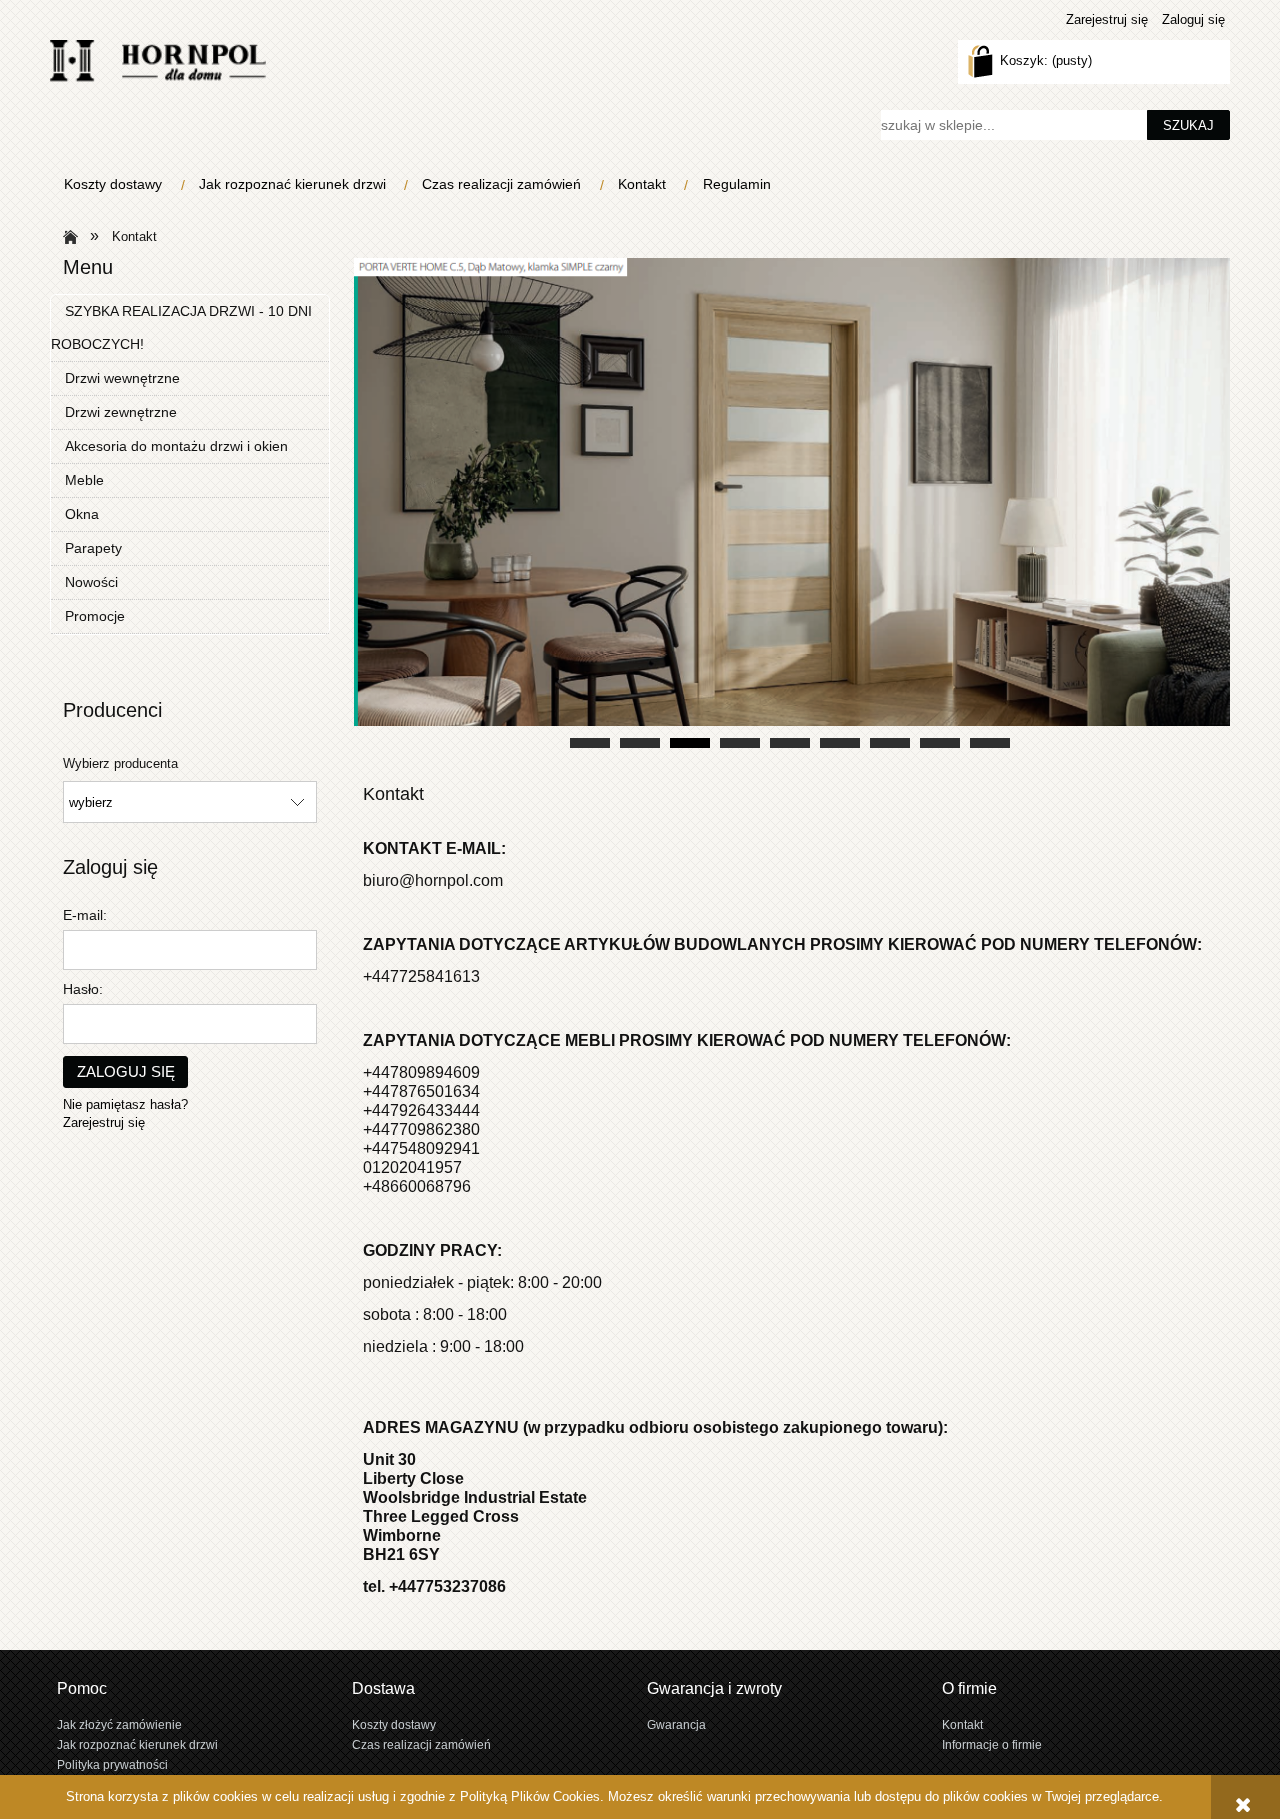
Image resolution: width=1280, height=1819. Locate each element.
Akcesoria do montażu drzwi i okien (176, 446)
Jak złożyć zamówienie (119, 1724)
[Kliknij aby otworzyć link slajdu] (790, 505)
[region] (790, 505)
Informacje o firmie (992, 1744)
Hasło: (83, 989)
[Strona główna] (158, 61)
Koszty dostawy (394, 1724)
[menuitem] (117, 184)
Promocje (95, 616)
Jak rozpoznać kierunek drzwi (137, 1744)
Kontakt (962, 1724)
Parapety (93, 548)
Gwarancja (676, 1724)
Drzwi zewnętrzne (121, 412)
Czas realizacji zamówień (421, 1744)
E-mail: (85, 915)
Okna (82, 514)
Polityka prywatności (112, 1764)
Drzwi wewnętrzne (122, 378)
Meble (84, 480)
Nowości (91, 582)
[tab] (590, 743)
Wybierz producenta (120, 764)
